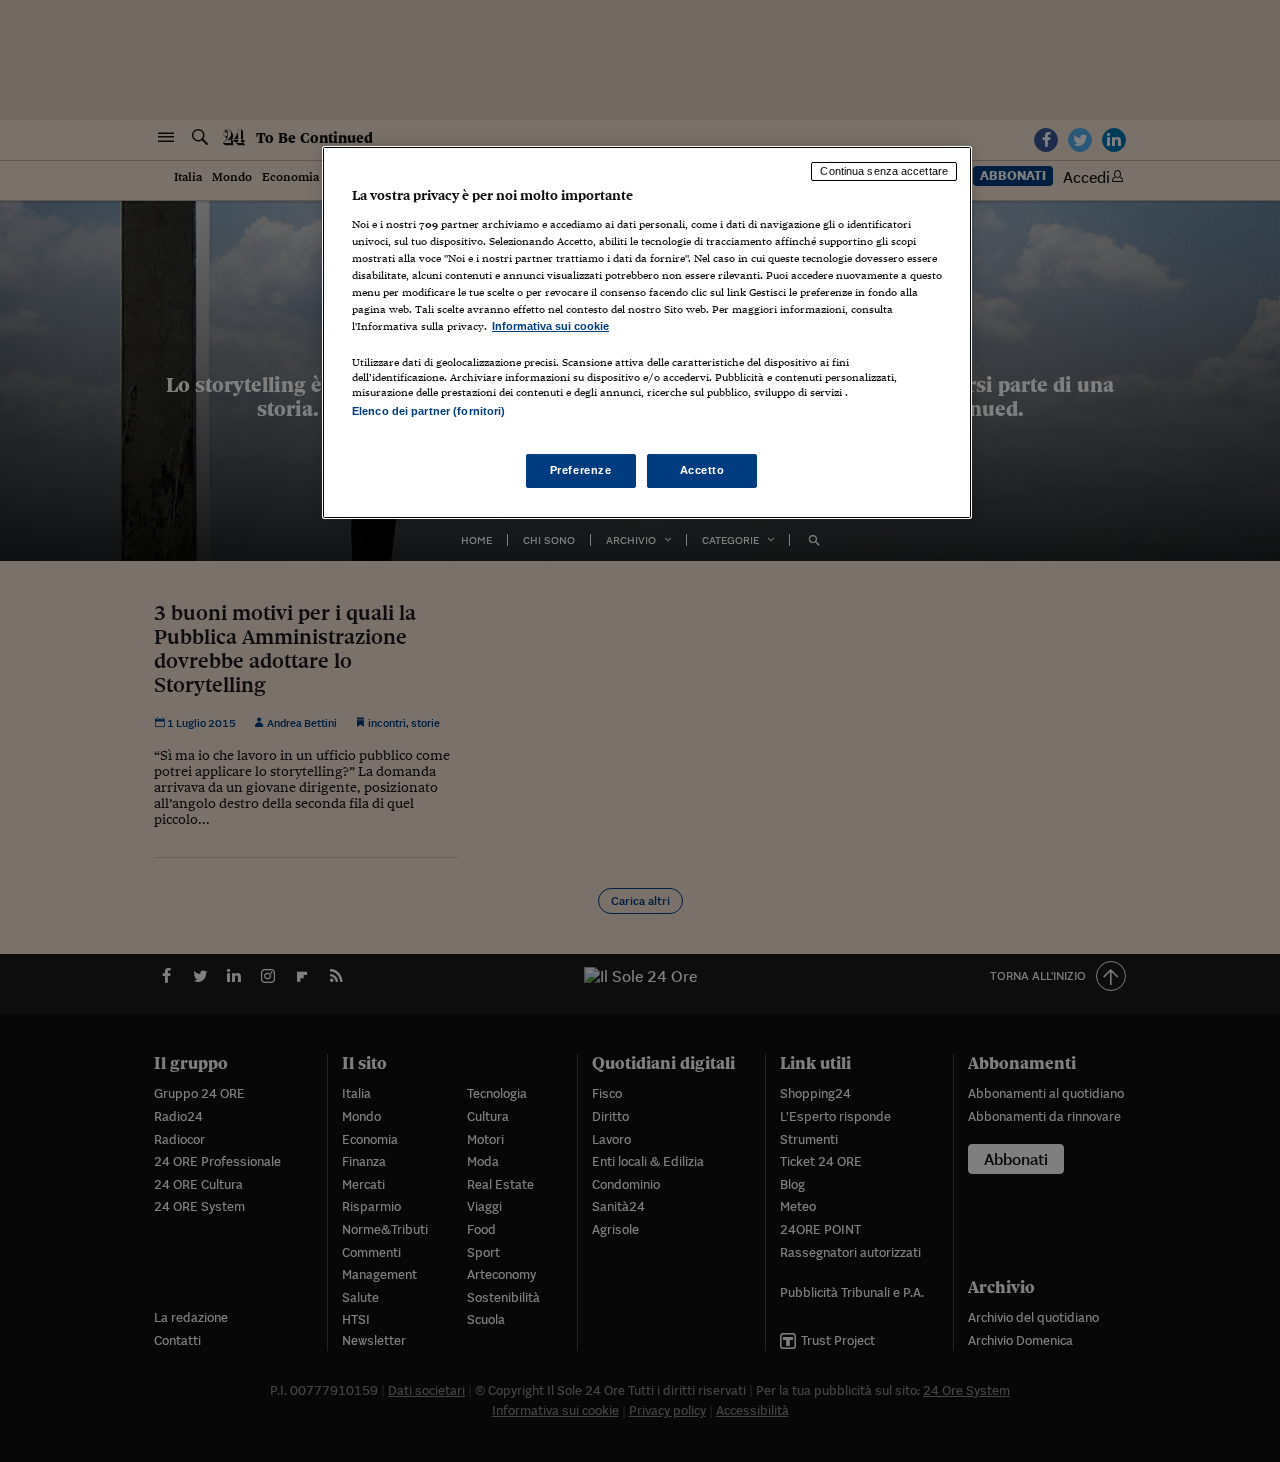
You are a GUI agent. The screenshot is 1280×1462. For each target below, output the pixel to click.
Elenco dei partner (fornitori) (428, 411)
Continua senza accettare (884, 171)
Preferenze (581, 470)
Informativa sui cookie (550, 326)
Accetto (702, 470)
